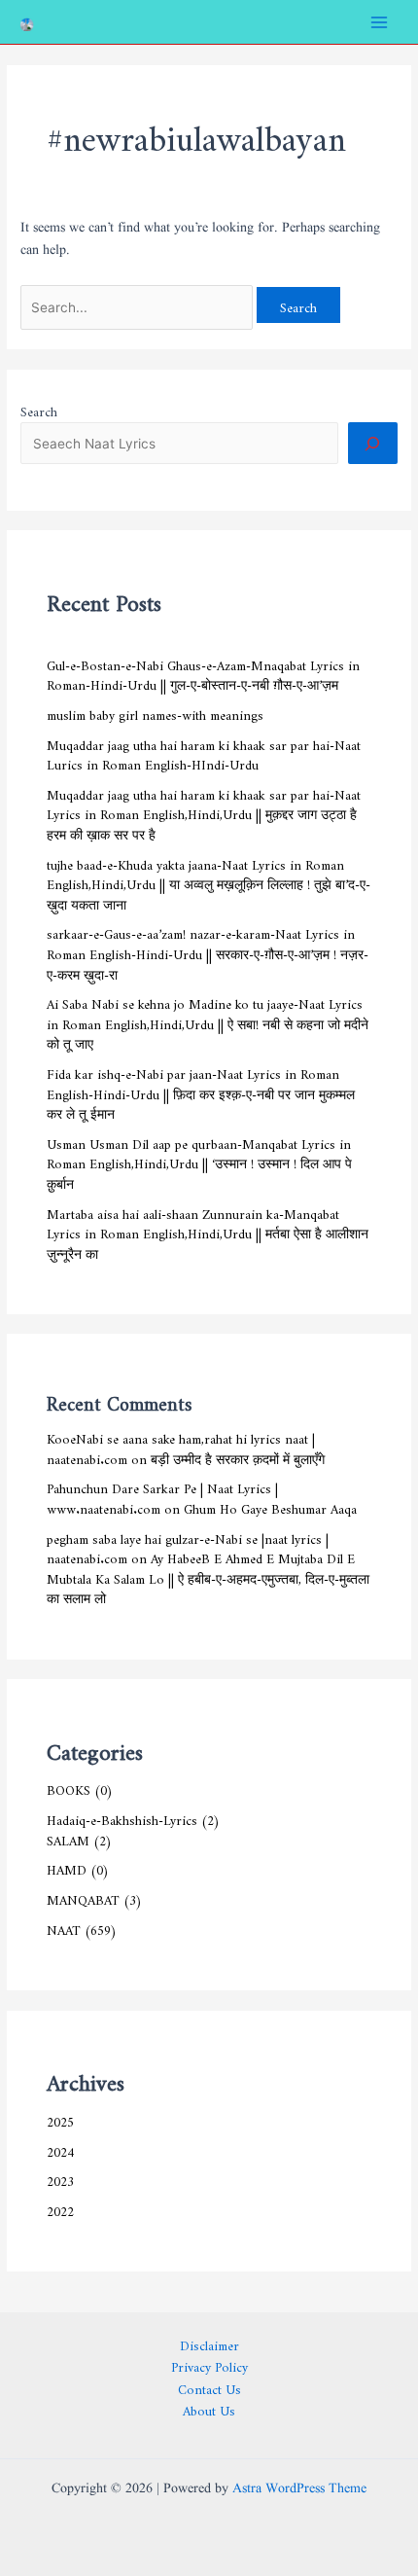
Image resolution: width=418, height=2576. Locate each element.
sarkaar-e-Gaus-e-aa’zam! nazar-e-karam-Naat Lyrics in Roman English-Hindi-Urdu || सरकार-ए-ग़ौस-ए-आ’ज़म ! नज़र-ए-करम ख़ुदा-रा (208, 951)
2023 (60, 2178)
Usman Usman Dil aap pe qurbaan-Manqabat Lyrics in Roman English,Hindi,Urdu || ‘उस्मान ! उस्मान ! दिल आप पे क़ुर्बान (199, 1161)
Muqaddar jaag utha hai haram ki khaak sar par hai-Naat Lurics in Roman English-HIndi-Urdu (204, 752)
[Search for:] (139, 304)
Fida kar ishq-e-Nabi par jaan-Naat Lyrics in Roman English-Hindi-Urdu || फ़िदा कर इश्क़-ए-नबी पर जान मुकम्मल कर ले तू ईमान (201, 1091)
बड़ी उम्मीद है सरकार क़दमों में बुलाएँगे (238, 1456)
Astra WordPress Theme (299, 2489)
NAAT (64, 1927)
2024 (60, 2149)
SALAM (68, 1838)
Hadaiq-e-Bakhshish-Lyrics (122, 1817)
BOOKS (69, 1787)
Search (39, 409)
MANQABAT (83, 1897)
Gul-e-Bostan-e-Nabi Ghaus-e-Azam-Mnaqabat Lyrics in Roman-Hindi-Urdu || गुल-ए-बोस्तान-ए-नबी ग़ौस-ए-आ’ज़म (203, 673)
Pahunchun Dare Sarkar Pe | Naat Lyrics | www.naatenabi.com (162, 1496)
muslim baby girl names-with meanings (155, 712)
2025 (60, 2119)
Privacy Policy (209, 2364)
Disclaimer (209, 2343)
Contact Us (209, 2387)
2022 (60, 2208)
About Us (209, 2408)
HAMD (67, 1867)
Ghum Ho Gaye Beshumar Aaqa (270, 1506)
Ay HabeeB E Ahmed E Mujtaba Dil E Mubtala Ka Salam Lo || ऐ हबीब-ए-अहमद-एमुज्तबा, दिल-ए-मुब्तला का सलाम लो (208, 1575)
